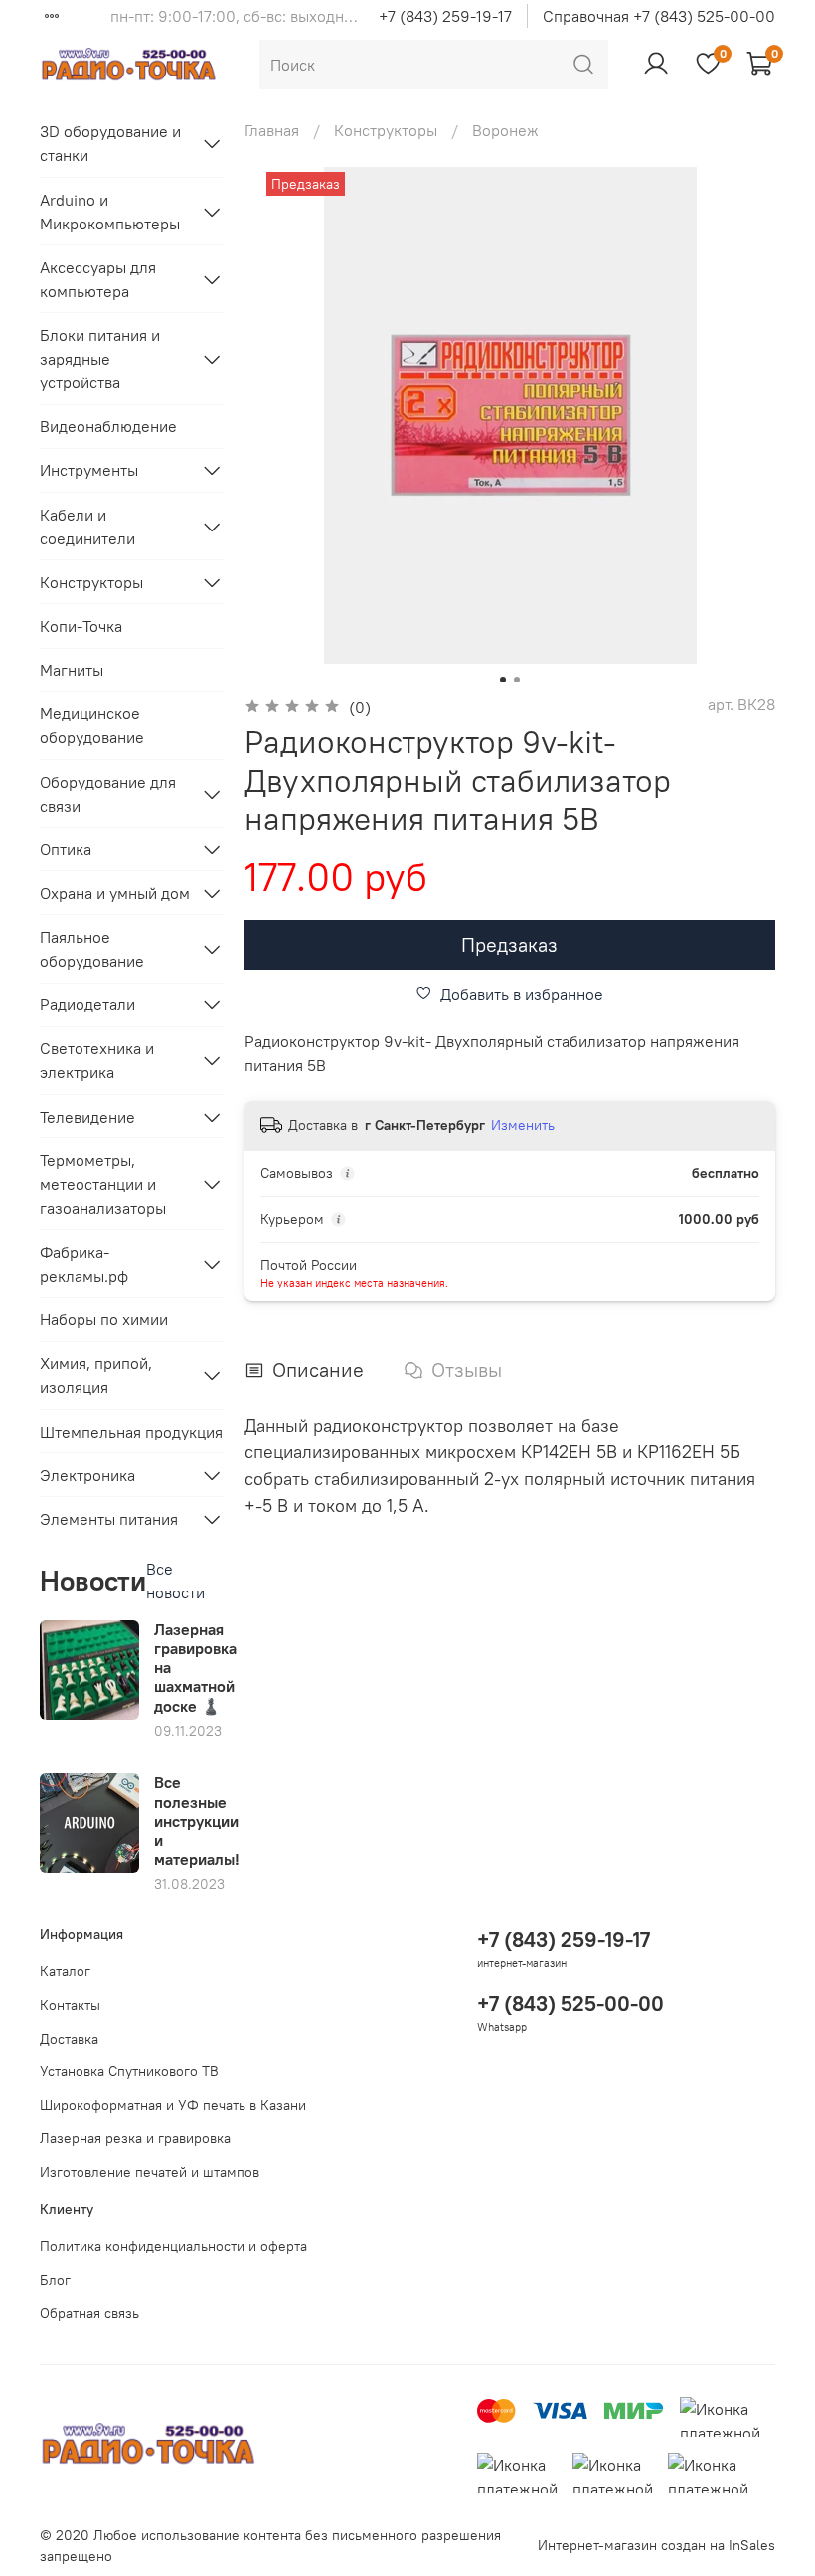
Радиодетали (87, 1004)
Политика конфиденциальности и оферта (173, 2246)
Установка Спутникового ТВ (129, 2071)
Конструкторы (386, 130)
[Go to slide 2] (517, 680)
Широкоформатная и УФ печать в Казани (173, 2105)
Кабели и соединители (87, 527)
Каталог (65, 1971)
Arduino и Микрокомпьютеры (110, 212)
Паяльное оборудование (92, 949)
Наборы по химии (104, 1319)
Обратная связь (89, 2313)
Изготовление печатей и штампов (150, 2172)
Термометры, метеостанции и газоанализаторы (103, 1184)
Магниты (72, 670)
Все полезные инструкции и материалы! (197, 1820)
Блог (55, 2280)
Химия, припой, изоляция (96, 1375)
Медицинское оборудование (92, 725)
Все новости (175, 1581)
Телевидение (87, 1117)
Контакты (70, 2005)
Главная (272, 130)
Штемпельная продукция (131, 1432)
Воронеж (505, 130)
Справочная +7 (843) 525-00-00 (659, 16)
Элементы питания (109, 1519)
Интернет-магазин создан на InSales (656, 2545)
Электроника (87, 1475)
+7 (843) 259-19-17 (445, 16)
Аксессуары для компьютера (98, 279)
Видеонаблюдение (108, 426)
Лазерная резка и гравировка (135, 2138)
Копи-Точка (81, 626)
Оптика (66, 849)
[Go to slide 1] (503, 680)
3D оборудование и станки (110, 143)
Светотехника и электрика (97, 1060)
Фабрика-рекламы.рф (84, 1264)
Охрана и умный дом (115, 893)
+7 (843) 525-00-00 (570, 2003)
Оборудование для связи (108, 794)
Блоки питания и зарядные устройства (100, 359)
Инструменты (89, 470)
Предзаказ (509, 944)
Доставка (69, 2039)
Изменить (523, 1125)
